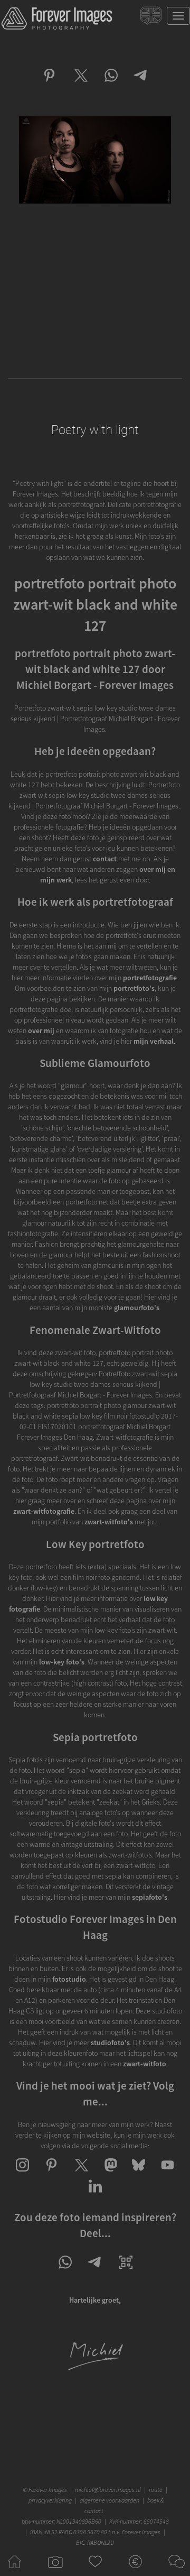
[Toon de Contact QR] (126, 2271)
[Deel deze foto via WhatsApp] (111, 85)
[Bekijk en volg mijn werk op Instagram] (22, 2174)
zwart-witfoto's (109, 1522)
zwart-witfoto (145, 2064)
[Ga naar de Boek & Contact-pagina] (175, 2571)
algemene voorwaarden (110, 2500)
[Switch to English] (152, 18)
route (156, 2490)
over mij (41, 1031)
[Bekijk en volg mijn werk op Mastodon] (110, 2174)
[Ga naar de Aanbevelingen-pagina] (95, 2571)
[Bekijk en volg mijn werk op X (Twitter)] (80, 2174)
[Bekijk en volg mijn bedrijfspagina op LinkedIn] (95, 2195)
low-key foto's (62, 1662)
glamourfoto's (137, 1308)
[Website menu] (178, 16)
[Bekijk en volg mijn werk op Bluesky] (139, 2174)
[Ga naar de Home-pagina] (15, 2571)
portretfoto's (134, 988)
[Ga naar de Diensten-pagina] (135, 2571)
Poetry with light (95, 430)
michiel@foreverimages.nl (108, 2490)
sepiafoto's (150, 1897)
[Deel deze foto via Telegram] (141, 85)
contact (105, 859)
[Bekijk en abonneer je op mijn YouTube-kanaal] (168, 2174)
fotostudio (69, 1979)
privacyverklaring (50, 2500)
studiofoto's (110, 2043)
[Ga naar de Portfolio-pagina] (55, 2571)
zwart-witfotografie (44, 1511)
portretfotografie (150, 978)
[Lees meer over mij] (95, 2369)
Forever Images (49, 2490)
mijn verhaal (154, 1041)
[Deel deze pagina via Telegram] (95, 2271)
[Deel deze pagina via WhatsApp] (65, 2271)
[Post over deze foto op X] (80, 85)
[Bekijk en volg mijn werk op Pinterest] (51, 2174)
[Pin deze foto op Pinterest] (49, 85)
